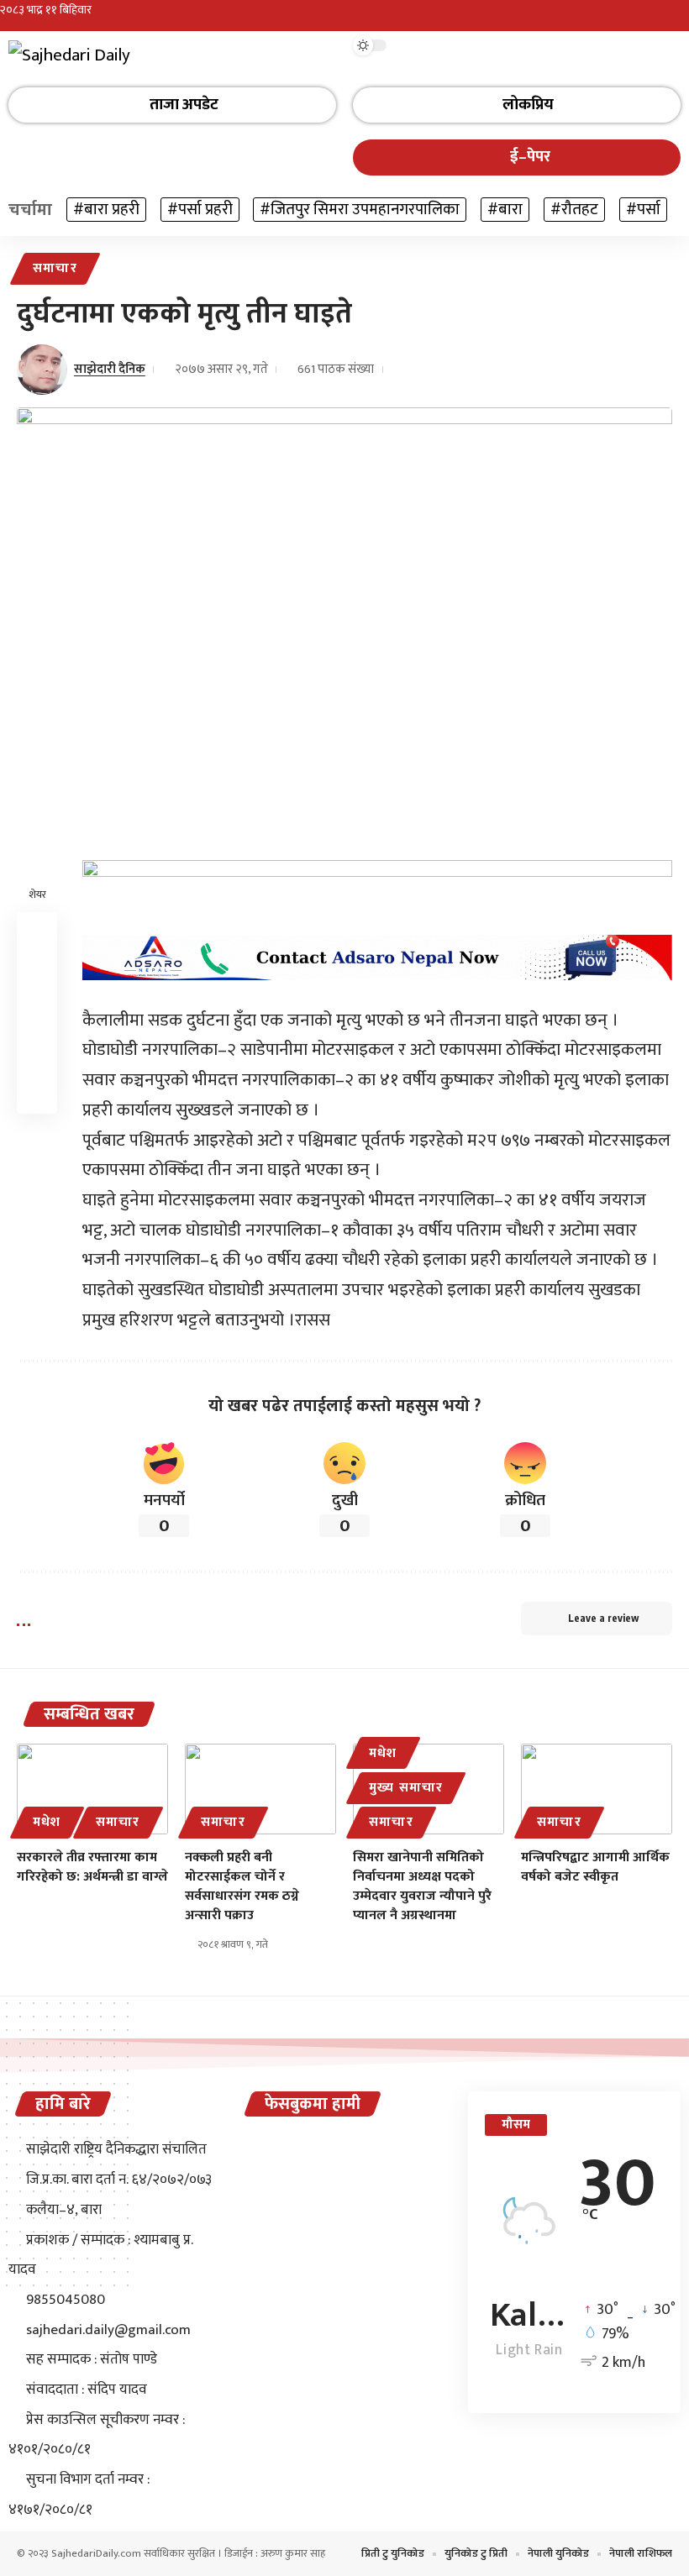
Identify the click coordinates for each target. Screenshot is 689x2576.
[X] (661, 18)
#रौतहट (574, 210)
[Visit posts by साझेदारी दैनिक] (42, 370)
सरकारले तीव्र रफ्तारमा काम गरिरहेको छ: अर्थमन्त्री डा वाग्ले (92, 1867)
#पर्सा (643, 210)
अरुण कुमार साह (293, 2553)
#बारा (505, 210)
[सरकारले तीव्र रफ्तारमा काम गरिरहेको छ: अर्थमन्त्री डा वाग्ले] (92, 1789)
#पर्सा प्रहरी (200, 210)
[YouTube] (680, 18)
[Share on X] (37, 973)
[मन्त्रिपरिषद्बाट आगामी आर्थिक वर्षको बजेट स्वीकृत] (597, 1789)
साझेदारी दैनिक (110, 369)
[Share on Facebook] (37, 932)
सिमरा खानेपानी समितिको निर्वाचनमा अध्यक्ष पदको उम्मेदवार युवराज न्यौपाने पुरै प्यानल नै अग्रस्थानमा (422, 1887)
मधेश (47, 1822)
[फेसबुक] (643, 18)
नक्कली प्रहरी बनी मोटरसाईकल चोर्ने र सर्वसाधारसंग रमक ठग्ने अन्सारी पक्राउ (242, 1887)
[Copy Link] (37, 1013)
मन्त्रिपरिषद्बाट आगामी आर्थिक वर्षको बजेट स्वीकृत (595, 1867)
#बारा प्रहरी (106, 210)
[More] (37, 1094)
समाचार (55, 268)
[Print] (37, 1053)
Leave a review (603, 1618)
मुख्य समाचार (406, 1788)
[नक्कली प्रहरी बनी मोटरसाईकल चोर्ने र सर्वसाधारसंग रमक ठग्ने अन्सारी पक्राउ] (260, 1789)
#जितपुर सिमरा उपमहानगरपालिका (360, 210)
